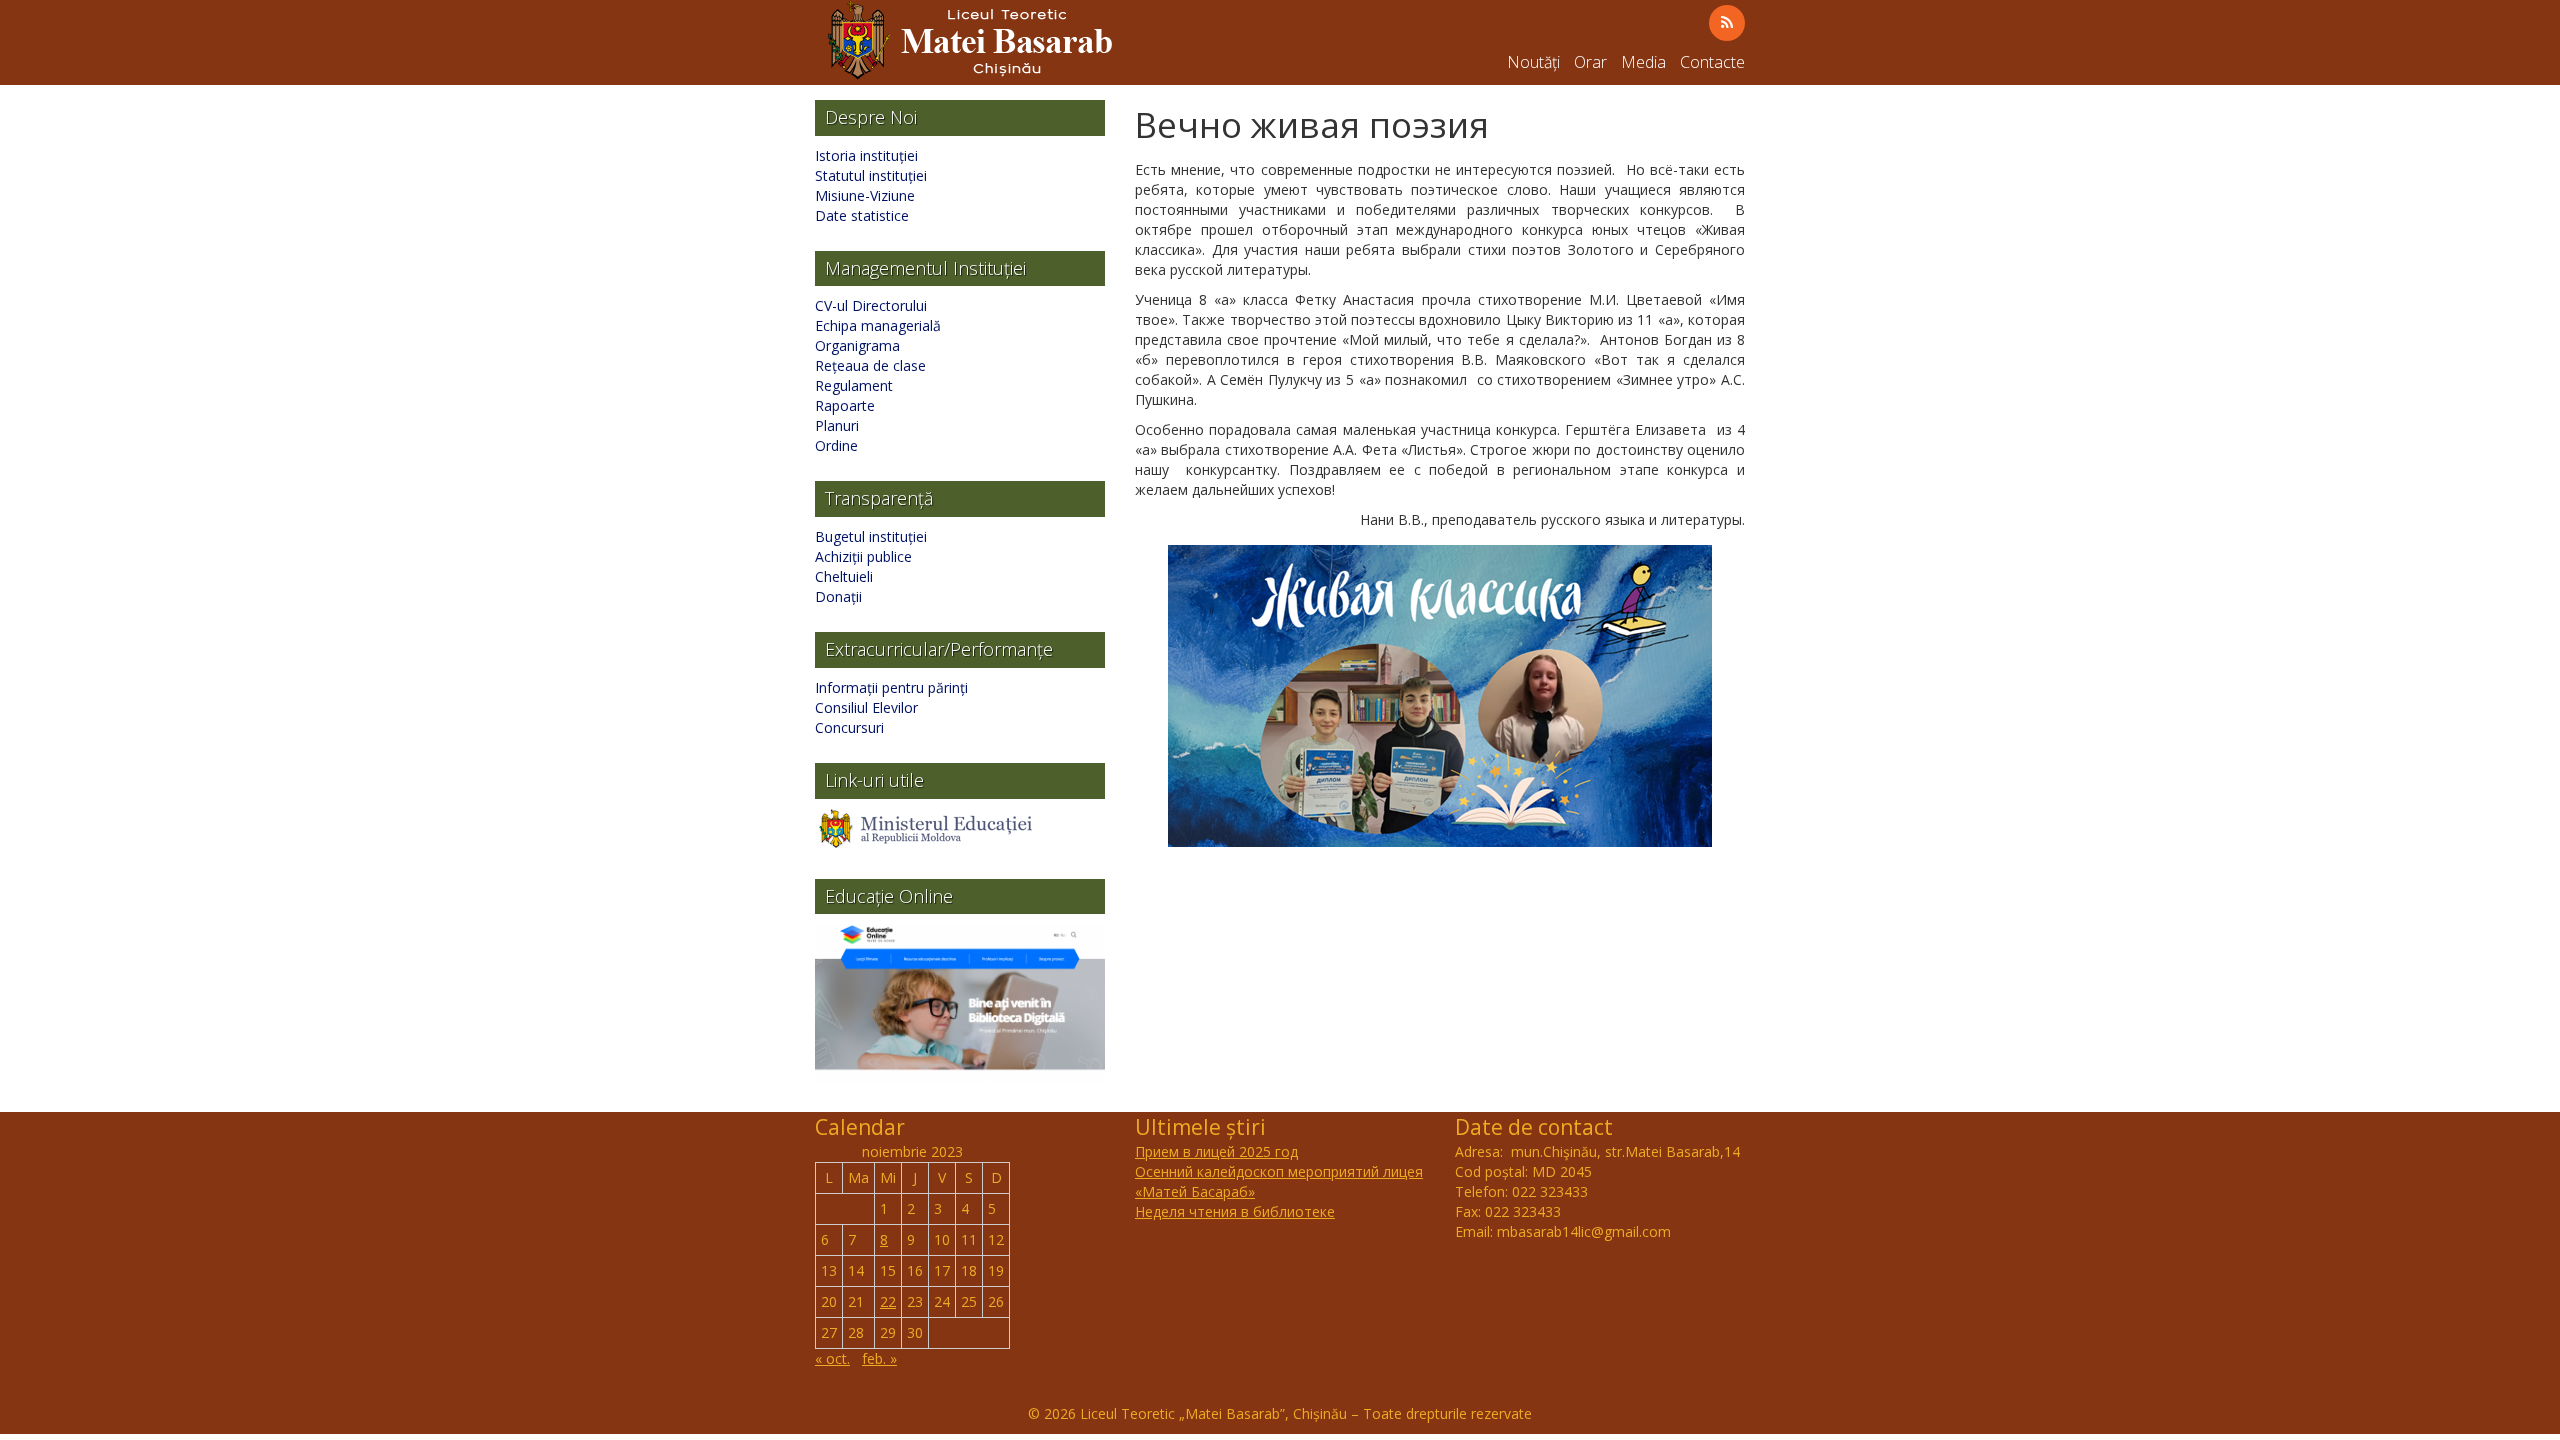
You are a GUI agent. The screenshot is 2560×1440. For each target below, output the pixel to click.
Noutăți (1533, 62)
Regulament (854, 385)
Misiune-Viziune (865, 195)
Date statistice (862, 215)
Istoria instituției (866, 155)
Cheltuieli (844, 576)
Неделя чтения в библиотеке (1235, 1211)
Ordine (836, 445)
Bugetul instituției (871, 536)
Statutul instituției (871, 175)
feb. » (879, 1358)
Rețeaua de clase (870, 365)
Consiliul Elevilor (866, 707)
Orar (1590, 62)
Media (1643, 62)
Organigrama (857, 345)
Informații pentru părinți (891, 687)
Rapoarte (845, 405)
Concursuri (849, 727)
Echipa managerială (878, 325)
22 (888, 1301)
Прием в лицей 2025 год (1216, 1151)
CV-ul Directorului (871, 305)
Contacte (1712, 62)
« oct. (832, 1358)
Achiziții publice (863, 556)
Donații (838, 596)
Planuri (837, 425)
